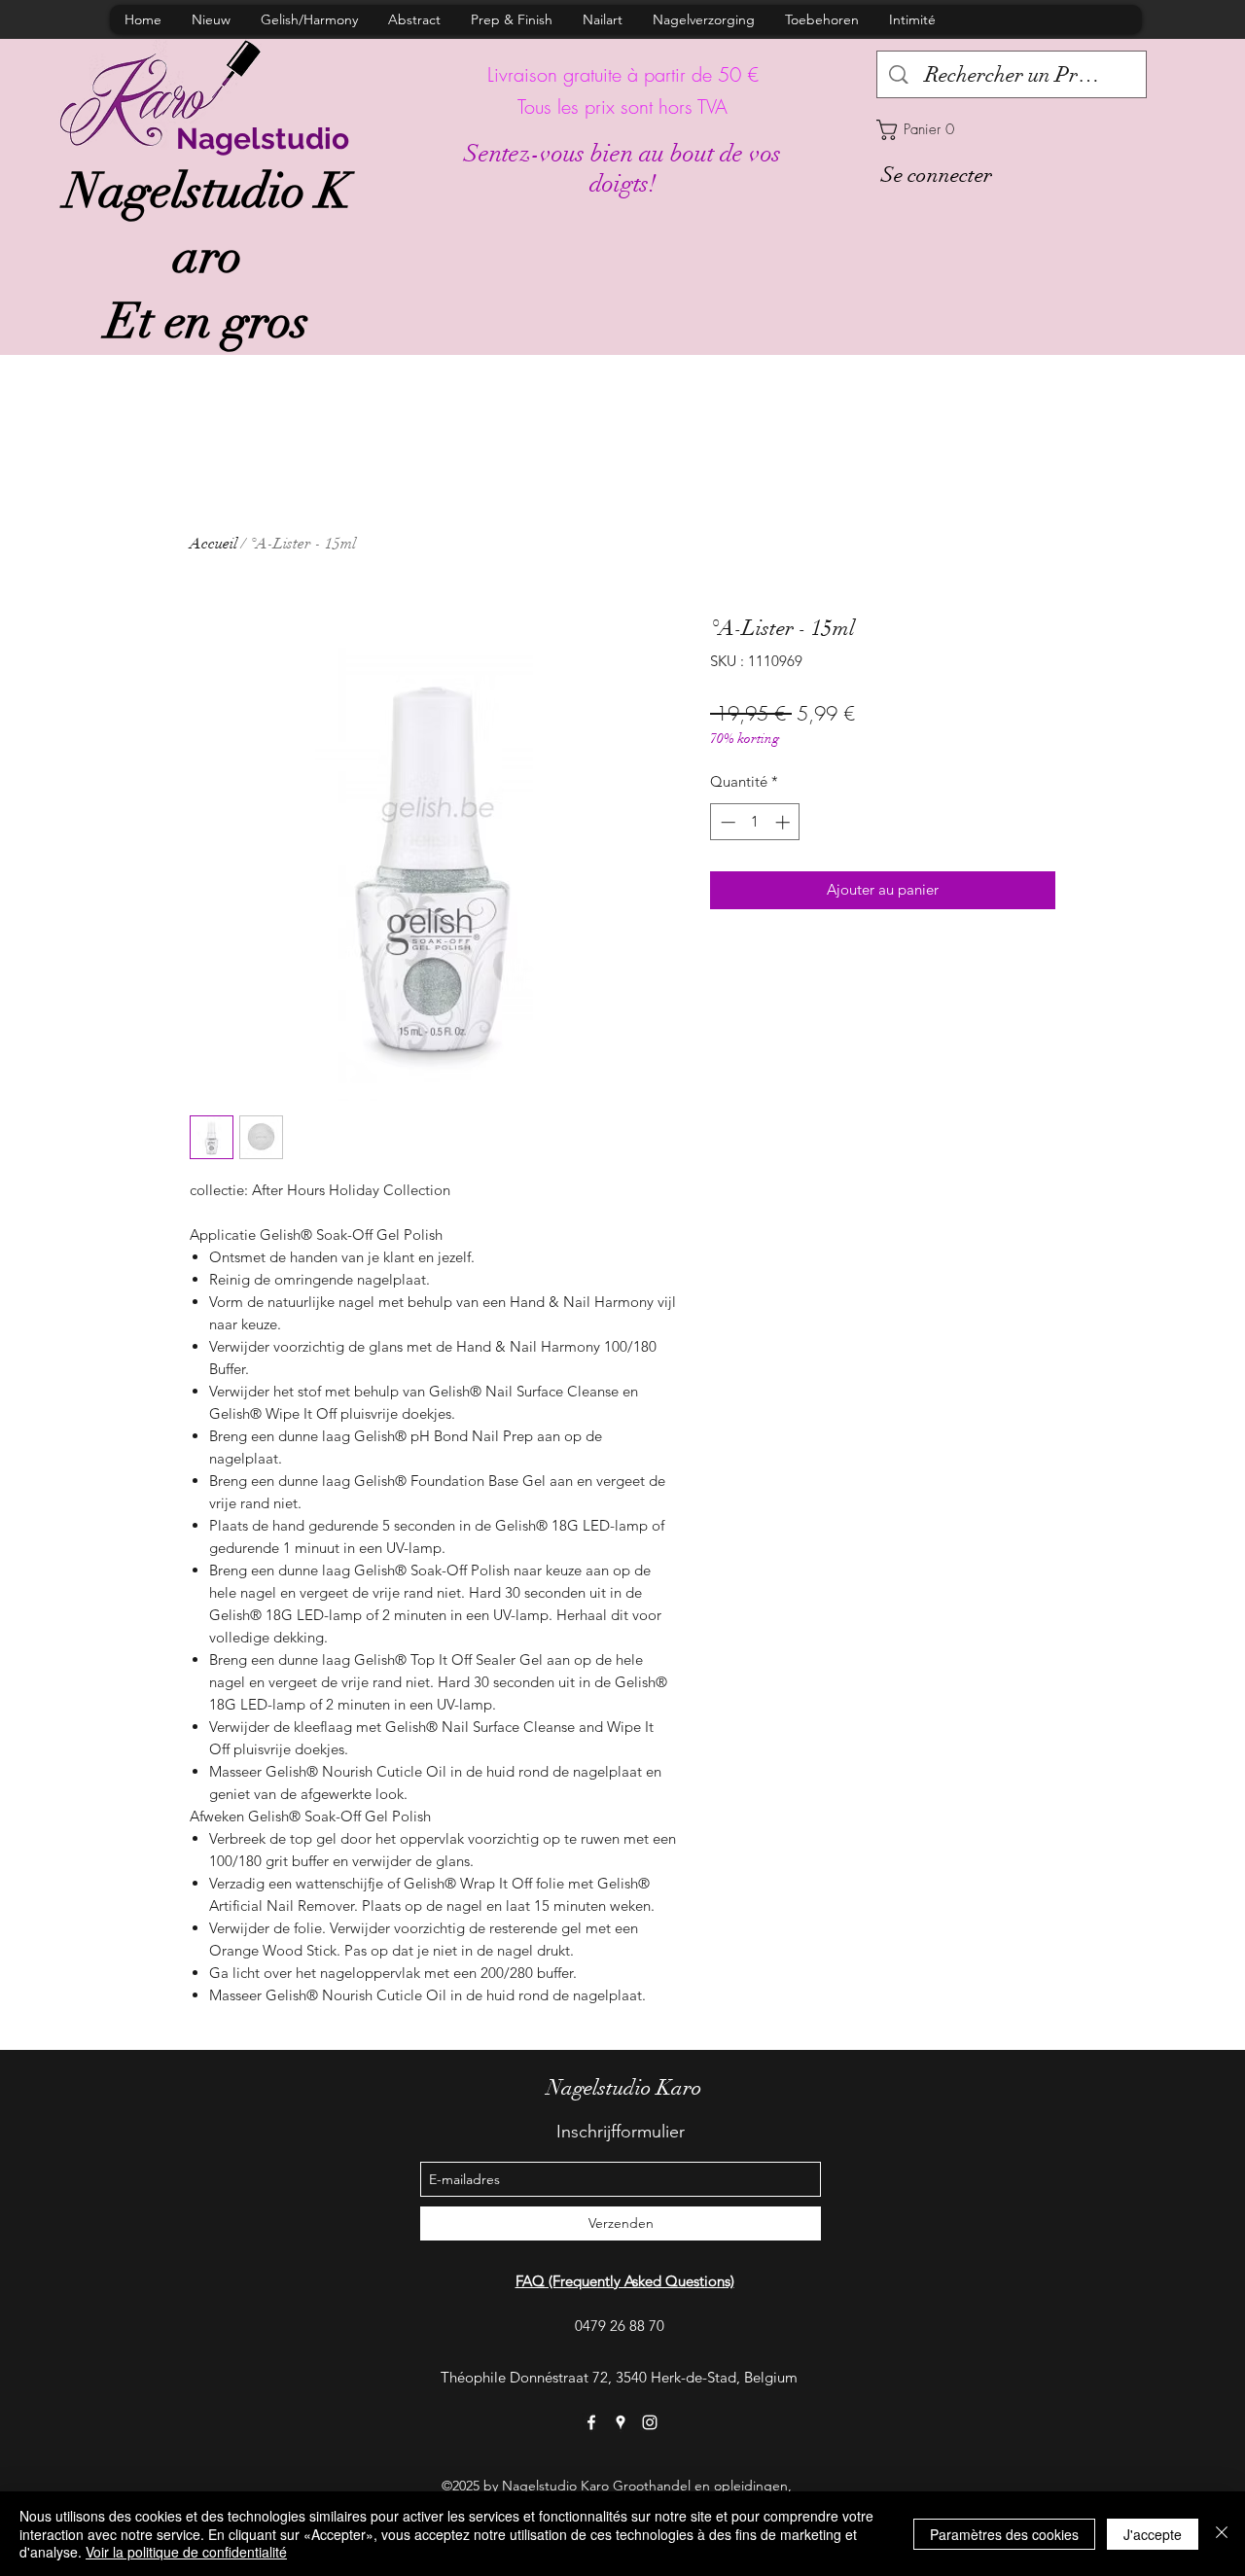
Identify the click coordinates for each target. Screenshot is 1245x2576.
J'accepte (1153, 2534)
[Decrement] (726, 822)
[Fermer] (1222, 2534)
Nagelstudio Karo (624, 2087)
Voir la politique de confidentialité (186, 2552)
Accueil (213, 544)
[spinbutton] (755, 822)
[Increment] (784, 822)
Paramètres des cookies (1004, 2534)
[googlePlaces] (621, 2422)
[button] (1012, 130)
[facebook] (591, 2422)
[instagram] (650, 2422)
